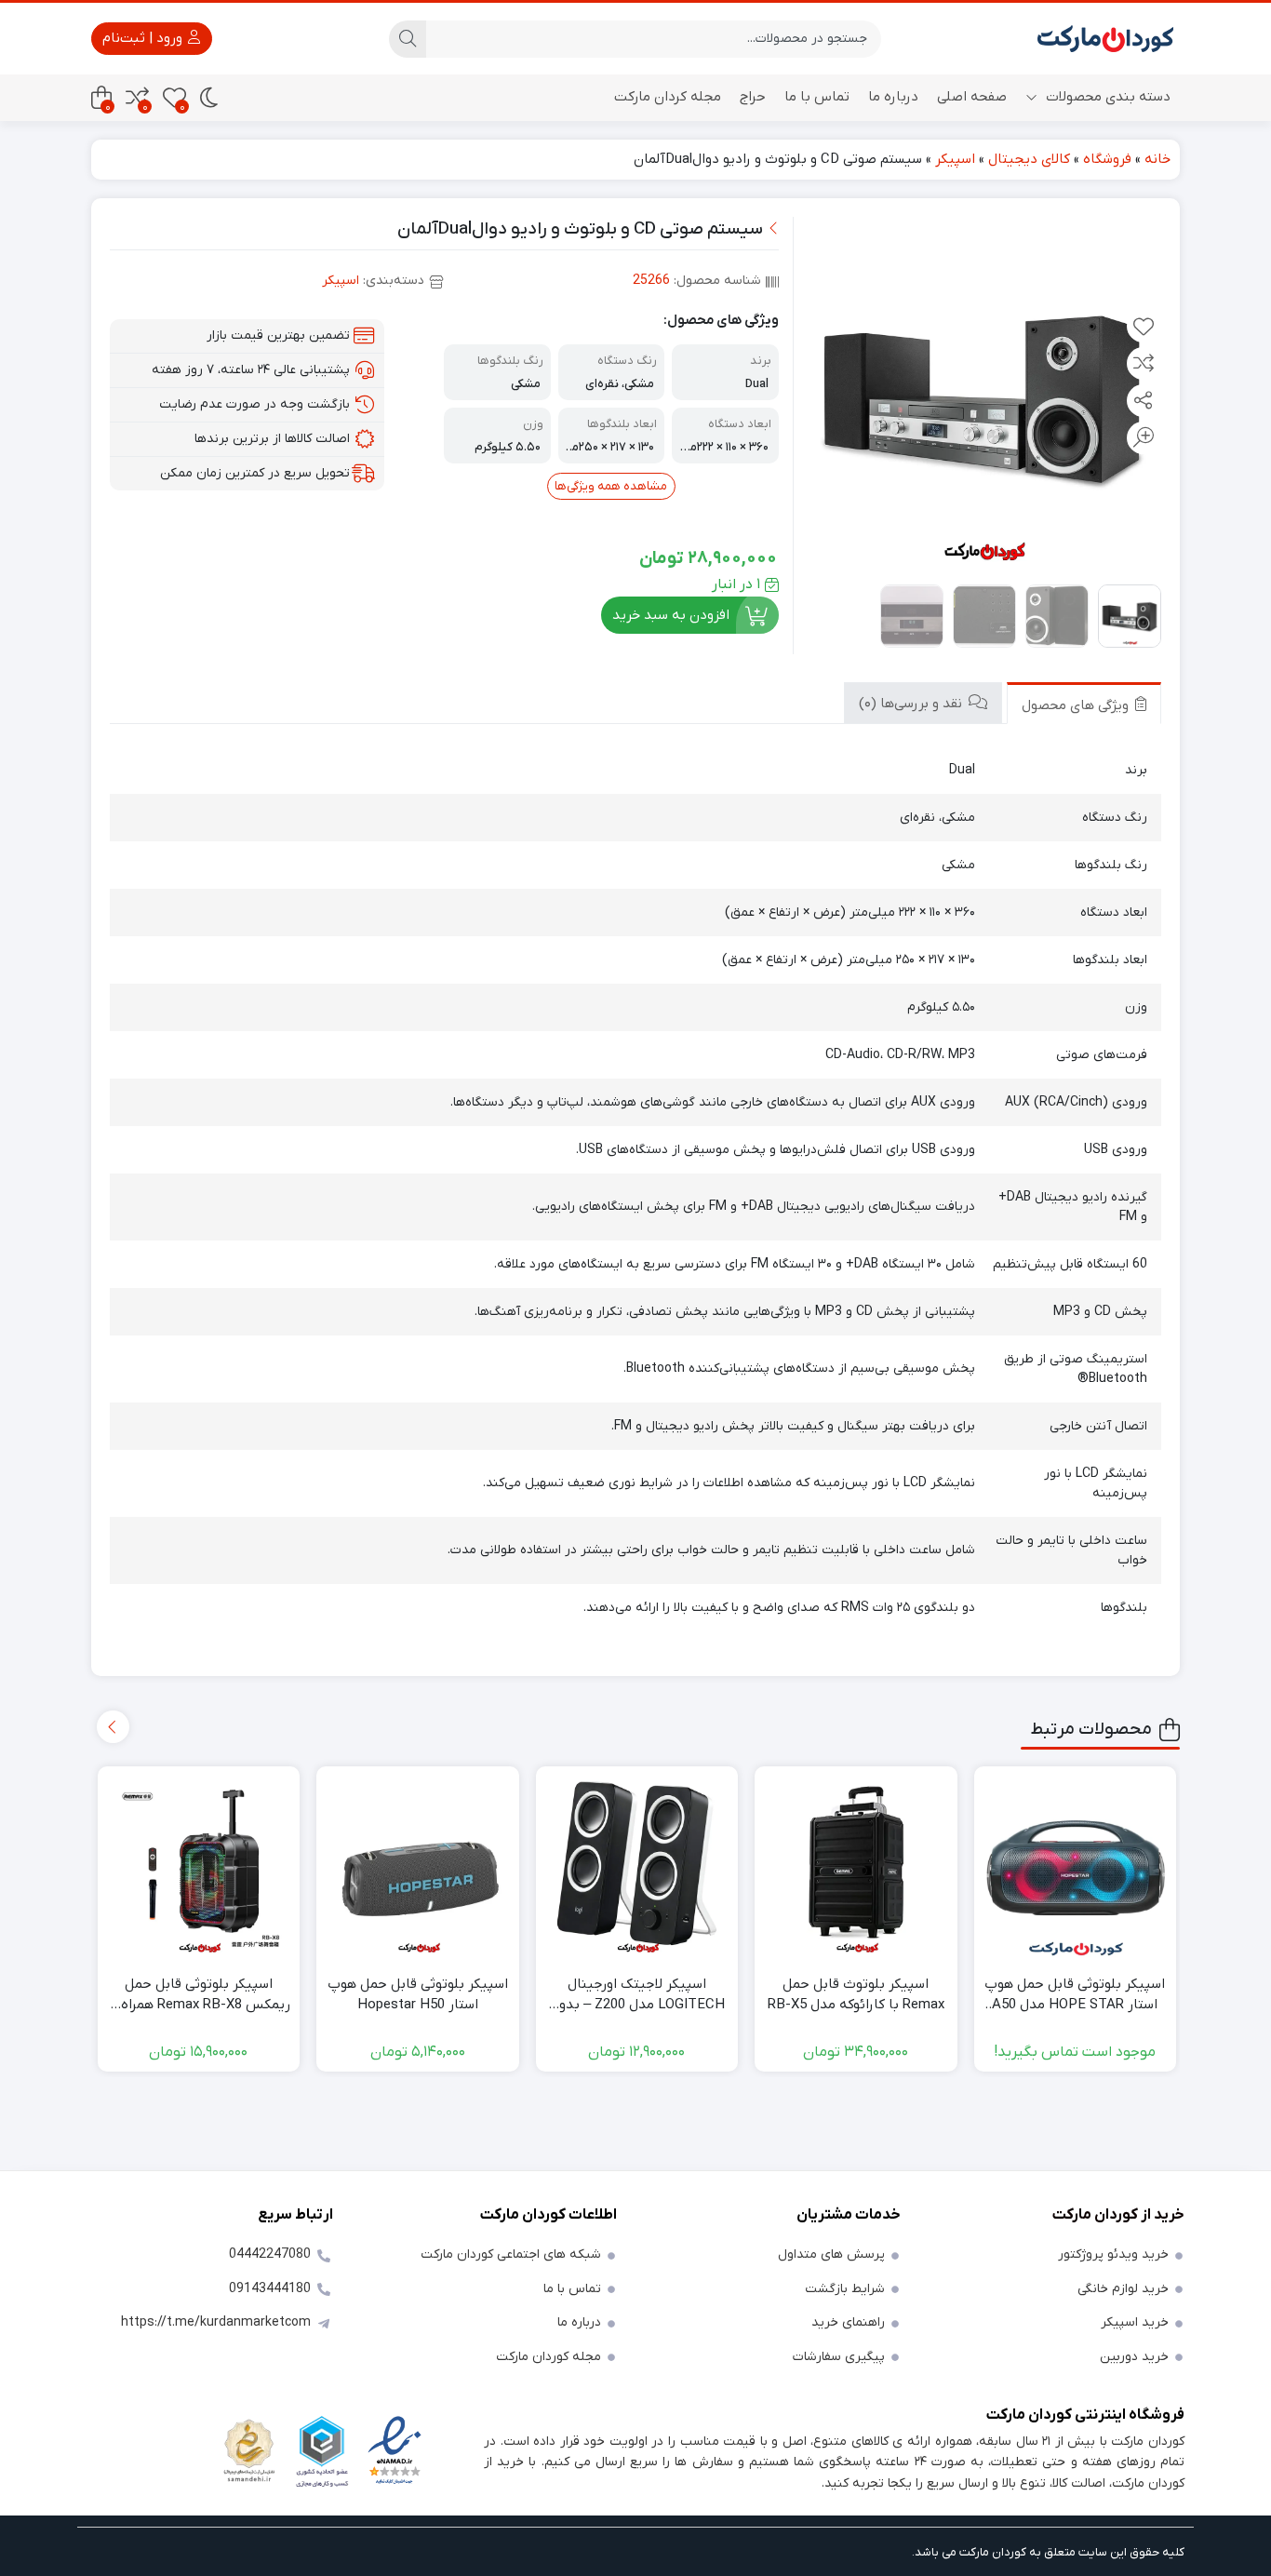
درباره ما (893, 97)
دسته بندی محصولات (1106, 97)
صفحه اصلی (972, 97)
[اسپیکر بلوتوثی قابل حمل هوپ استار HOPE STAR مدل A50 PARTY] (1076, 1868)
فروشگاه (1107, 159)
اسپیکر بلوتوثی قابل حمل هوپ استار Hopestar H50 (418, 1995)
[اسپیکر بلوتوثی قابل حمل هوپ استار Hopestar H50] (418, 1868)
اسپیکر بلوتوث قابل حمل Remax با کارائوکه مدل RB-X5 (856, 1995)
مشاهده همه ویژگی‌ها (611, 486)
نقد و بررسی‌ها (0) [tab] (912, 704)
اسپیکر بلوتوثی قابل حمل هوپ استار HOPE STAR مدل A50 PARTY (1075, 1995)
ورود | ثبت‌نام (144, 38)
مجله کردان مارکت (668, 97)
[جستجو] (408, 39)
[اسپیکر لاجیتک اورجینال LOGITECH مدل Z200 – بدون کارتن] (637, 1868)
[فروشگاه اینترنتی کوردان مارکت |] (1105, 39)
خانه (1157, 159)
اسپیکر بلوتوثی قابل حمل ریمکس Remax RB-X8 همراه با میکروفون (199, 1995)
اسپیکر (955, 159)
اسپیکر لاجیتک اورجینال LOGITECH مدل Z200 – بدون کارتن (637, 1995)
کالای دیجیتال (1029, 159)
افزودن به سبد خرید (671, 615)
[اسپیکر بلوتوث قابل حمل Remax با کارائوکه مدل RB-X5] (856, 1868)
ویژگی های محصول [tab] (1077, 705)
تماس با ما (817, 97)
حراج (753, 97)
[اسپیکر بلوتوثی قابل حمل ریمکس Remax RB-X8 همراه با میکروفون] (199, 1868)
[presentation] (113, 1727)
